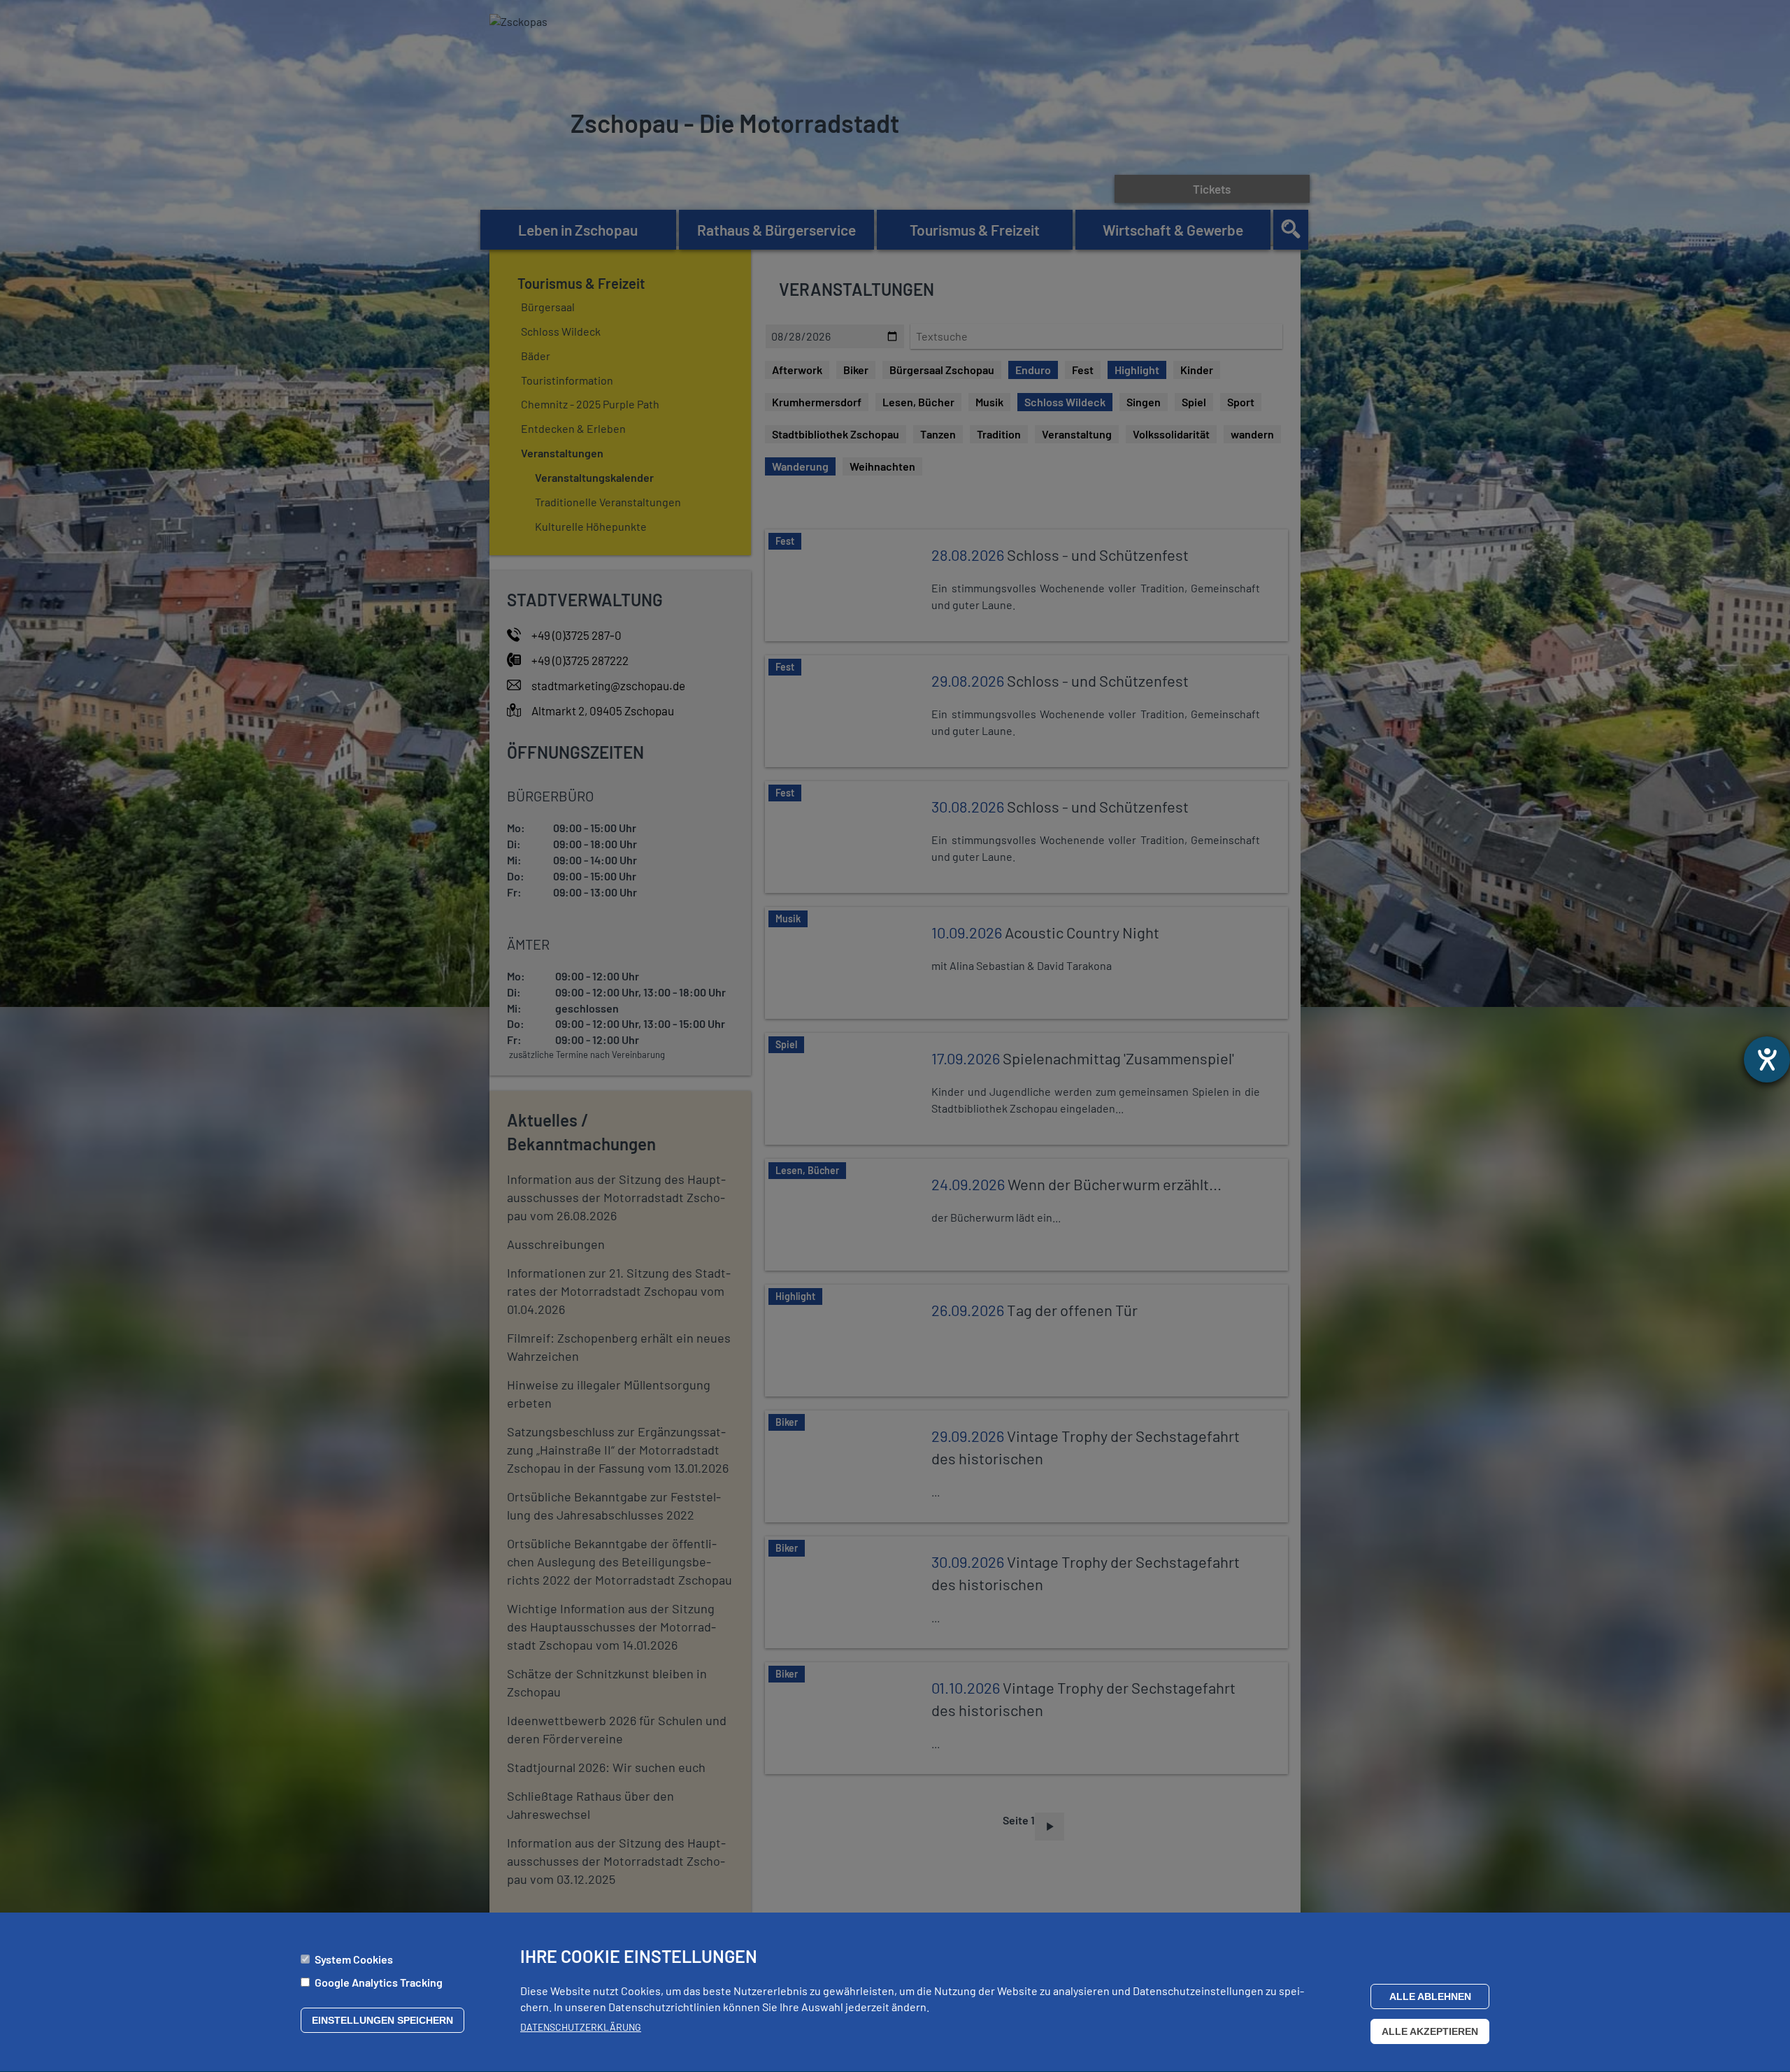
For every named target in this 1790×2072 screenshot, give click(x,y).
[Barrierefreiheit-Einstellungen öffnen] (1767, 1059)
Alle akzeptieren (1430, 2031)
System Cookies (354, 1959)
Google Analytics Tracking (379, 1982)
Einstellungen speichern (382, 2020)
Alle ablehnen (1430, 1996)
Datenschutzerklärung (581, 2027)
